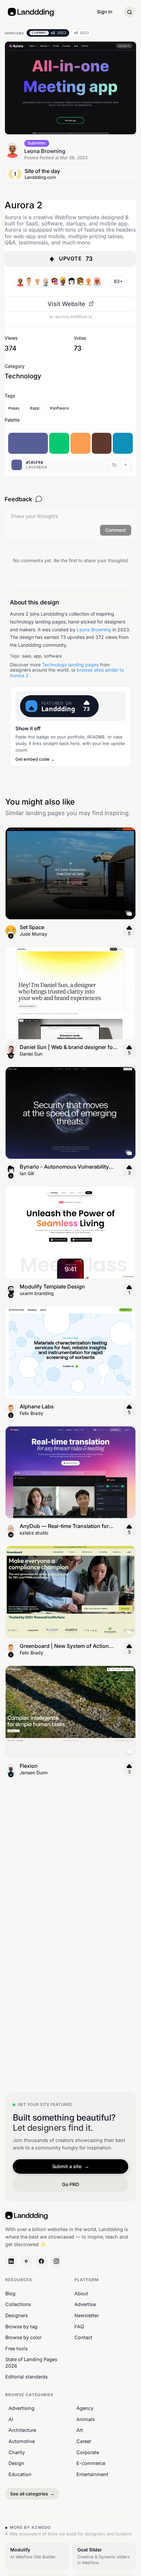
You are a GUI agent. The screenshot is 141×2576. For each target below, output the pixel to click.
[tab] (48, 33)
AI (11, 2419)
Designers (17, 2315)
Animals (86, 2419)
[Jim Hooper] (80, 282)
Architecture (22, 2430)
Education (20, 2474)
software (53, 656)
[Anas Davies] (63, 282)
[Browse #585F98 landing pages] (125, 465)
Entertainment (92, 2474)
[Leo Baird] (89, 282)
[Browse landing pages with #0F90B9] (123, 443)
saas (27, 656)
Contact (83, 2337)
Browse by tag (21, 2327)
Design (16, 2463)
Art (80, 2430)
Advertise (85, 2305)
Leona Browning (94, 630)
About (81, 2293)
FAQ (79, 2327)
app (38, 656)
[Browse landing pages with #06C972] (59, 443)
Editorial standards (27, 2377)
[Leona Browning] (20, 282)
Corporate (88, 2452)
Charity (17, 2452)
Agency (85, 2408)
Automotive (22, 2441)
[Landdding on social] (11, 2261)
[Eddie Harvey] (54, 282)
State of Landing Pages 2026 (31, 2363)
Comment (116, 530)
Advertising (21, 2408)
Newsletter (87, 2315)
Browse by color (23, 2337)
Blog (10, 2293)
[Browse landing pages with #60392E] (102, 443)
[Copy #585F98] (114, 465)
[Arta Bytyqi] (37, 282)
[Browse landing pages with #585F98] (28, 443)
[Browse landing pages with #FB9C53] (81, 443)
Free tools (17, 2348)
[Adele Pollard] (46, 282)
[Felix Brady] (29, 282)
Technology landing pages (70, 665)
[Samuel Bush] (71, 282)
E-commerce (91, 2463)
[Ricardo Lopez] (97, 282)
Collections (18, 2305)
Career (84, 2441)
